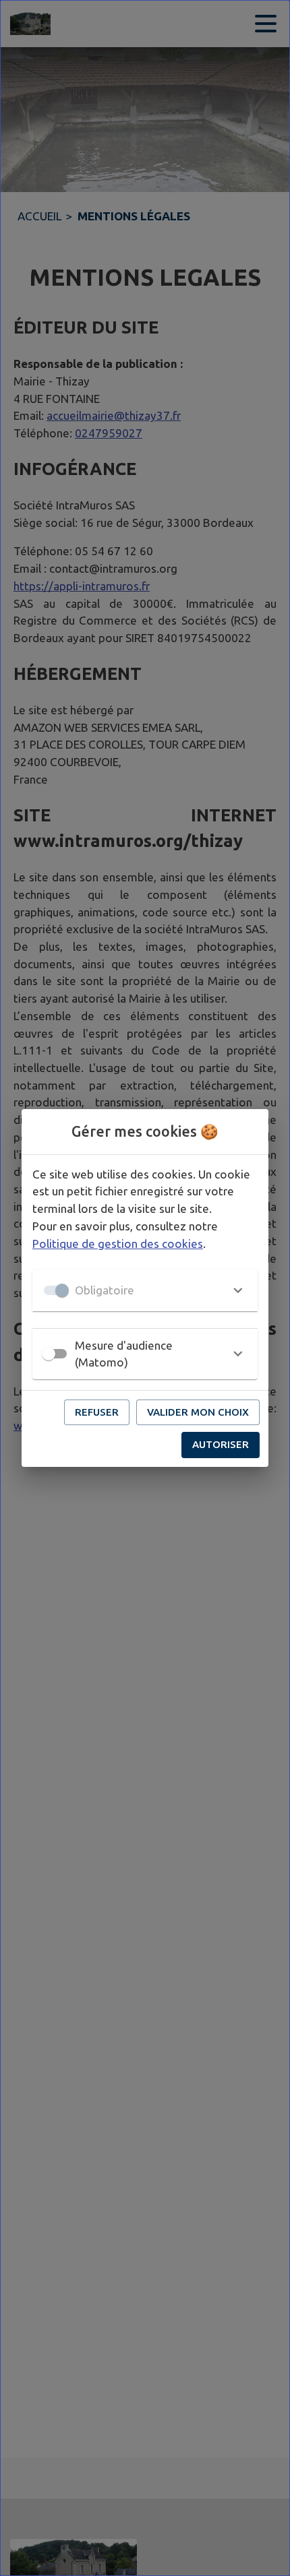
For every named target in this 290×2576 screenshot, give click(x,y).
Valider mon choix (198, 1412)
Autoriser (221, 1444)
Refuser (97, 1412)
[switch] (49, 1354)
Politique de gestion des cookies (118, 1244)
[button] (145, 1290)
